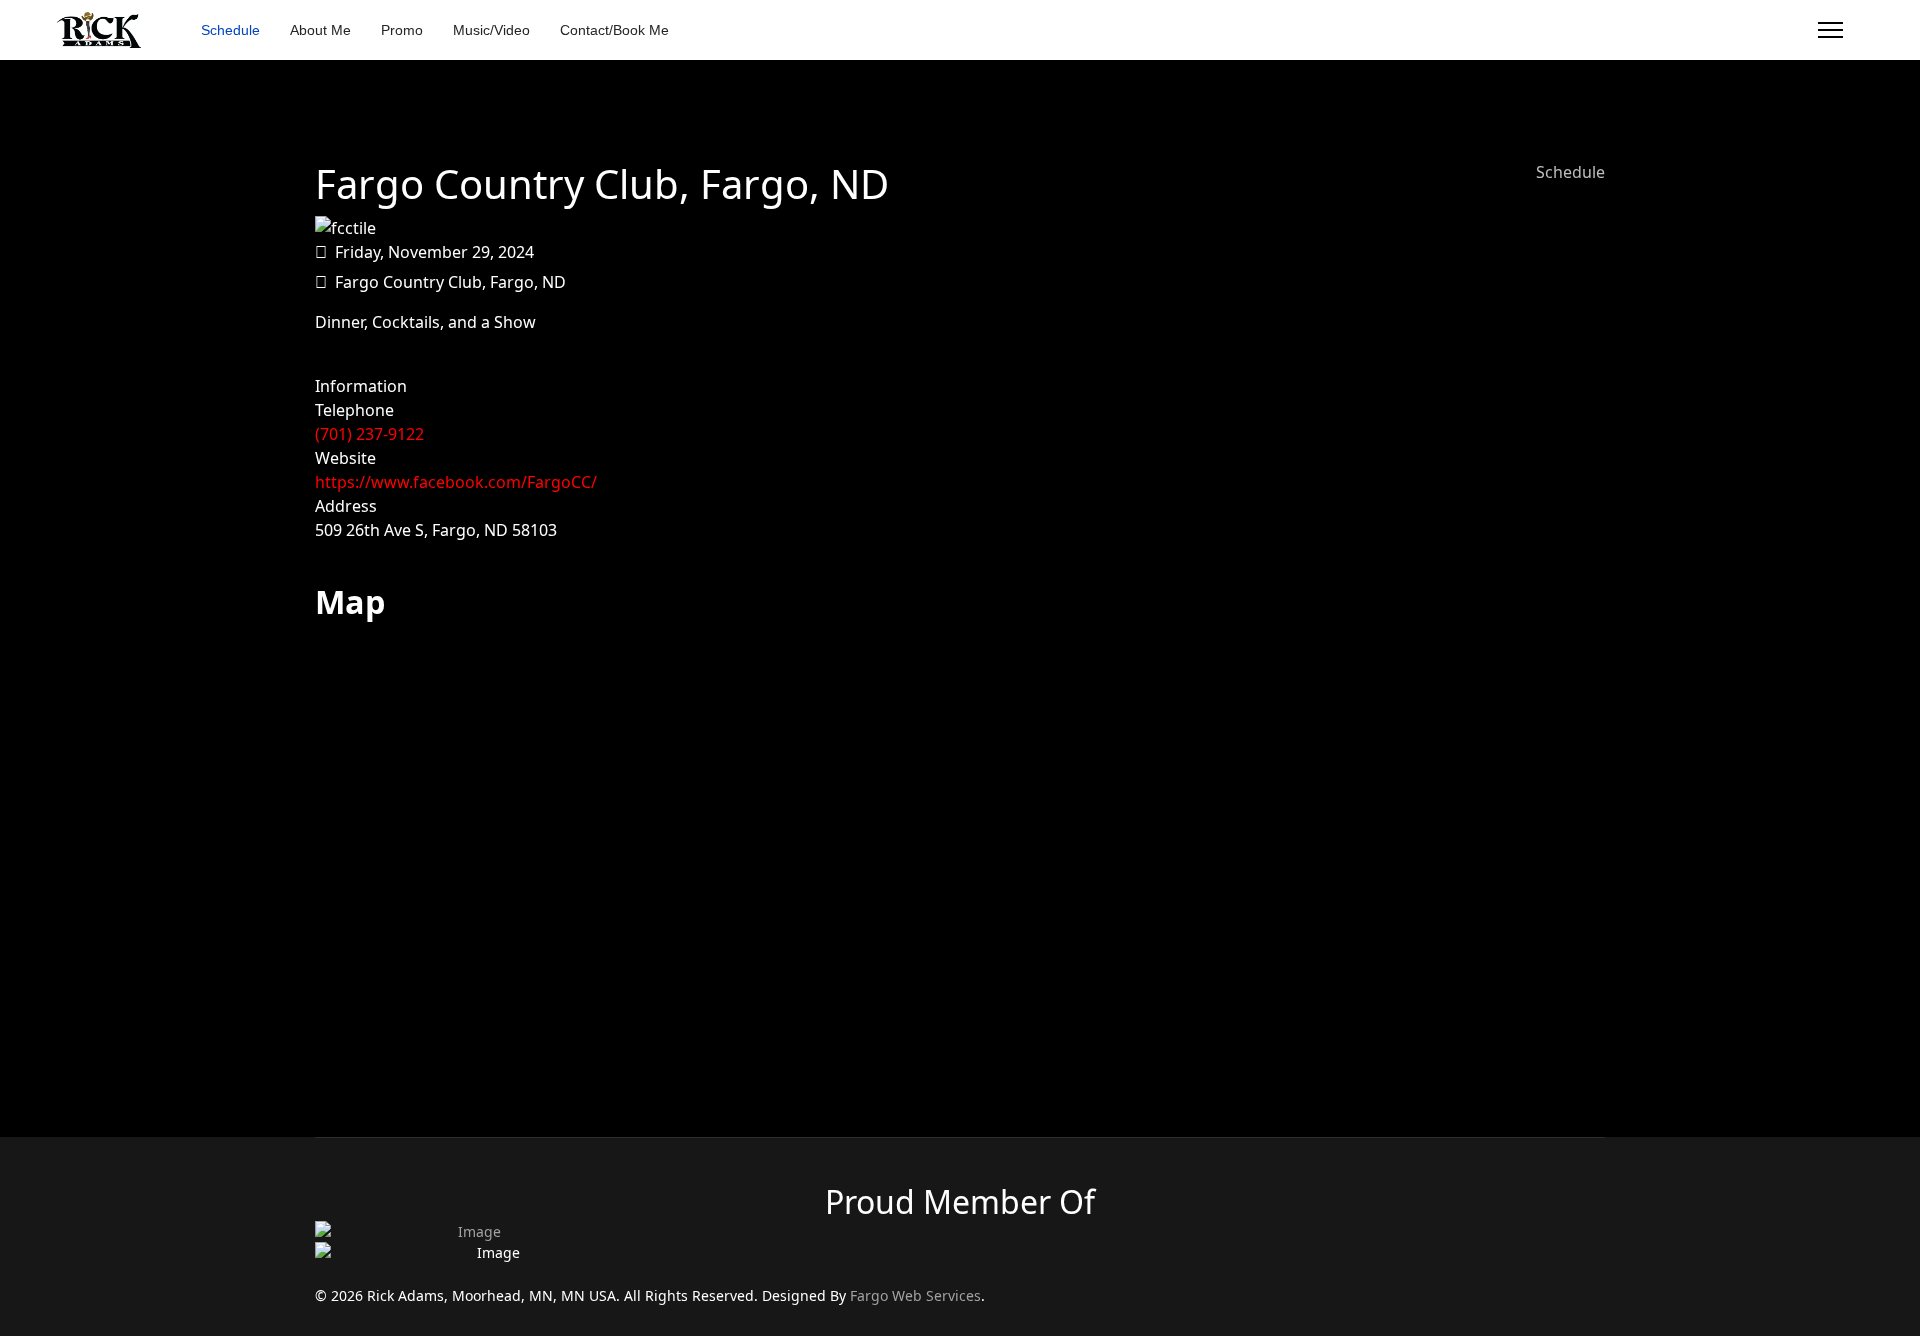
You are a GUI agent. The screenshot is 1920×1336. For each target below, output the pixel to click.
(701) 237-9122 (369, 434)
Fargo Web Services (915, 1295)
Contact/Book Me (614, 30)
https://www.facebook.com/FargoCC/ (456, 482)
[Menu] (1830, 30)
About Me (320, 30)
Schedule (230, 30)
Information (361, 386)
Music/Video (491, 30)
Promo (402, 30)
